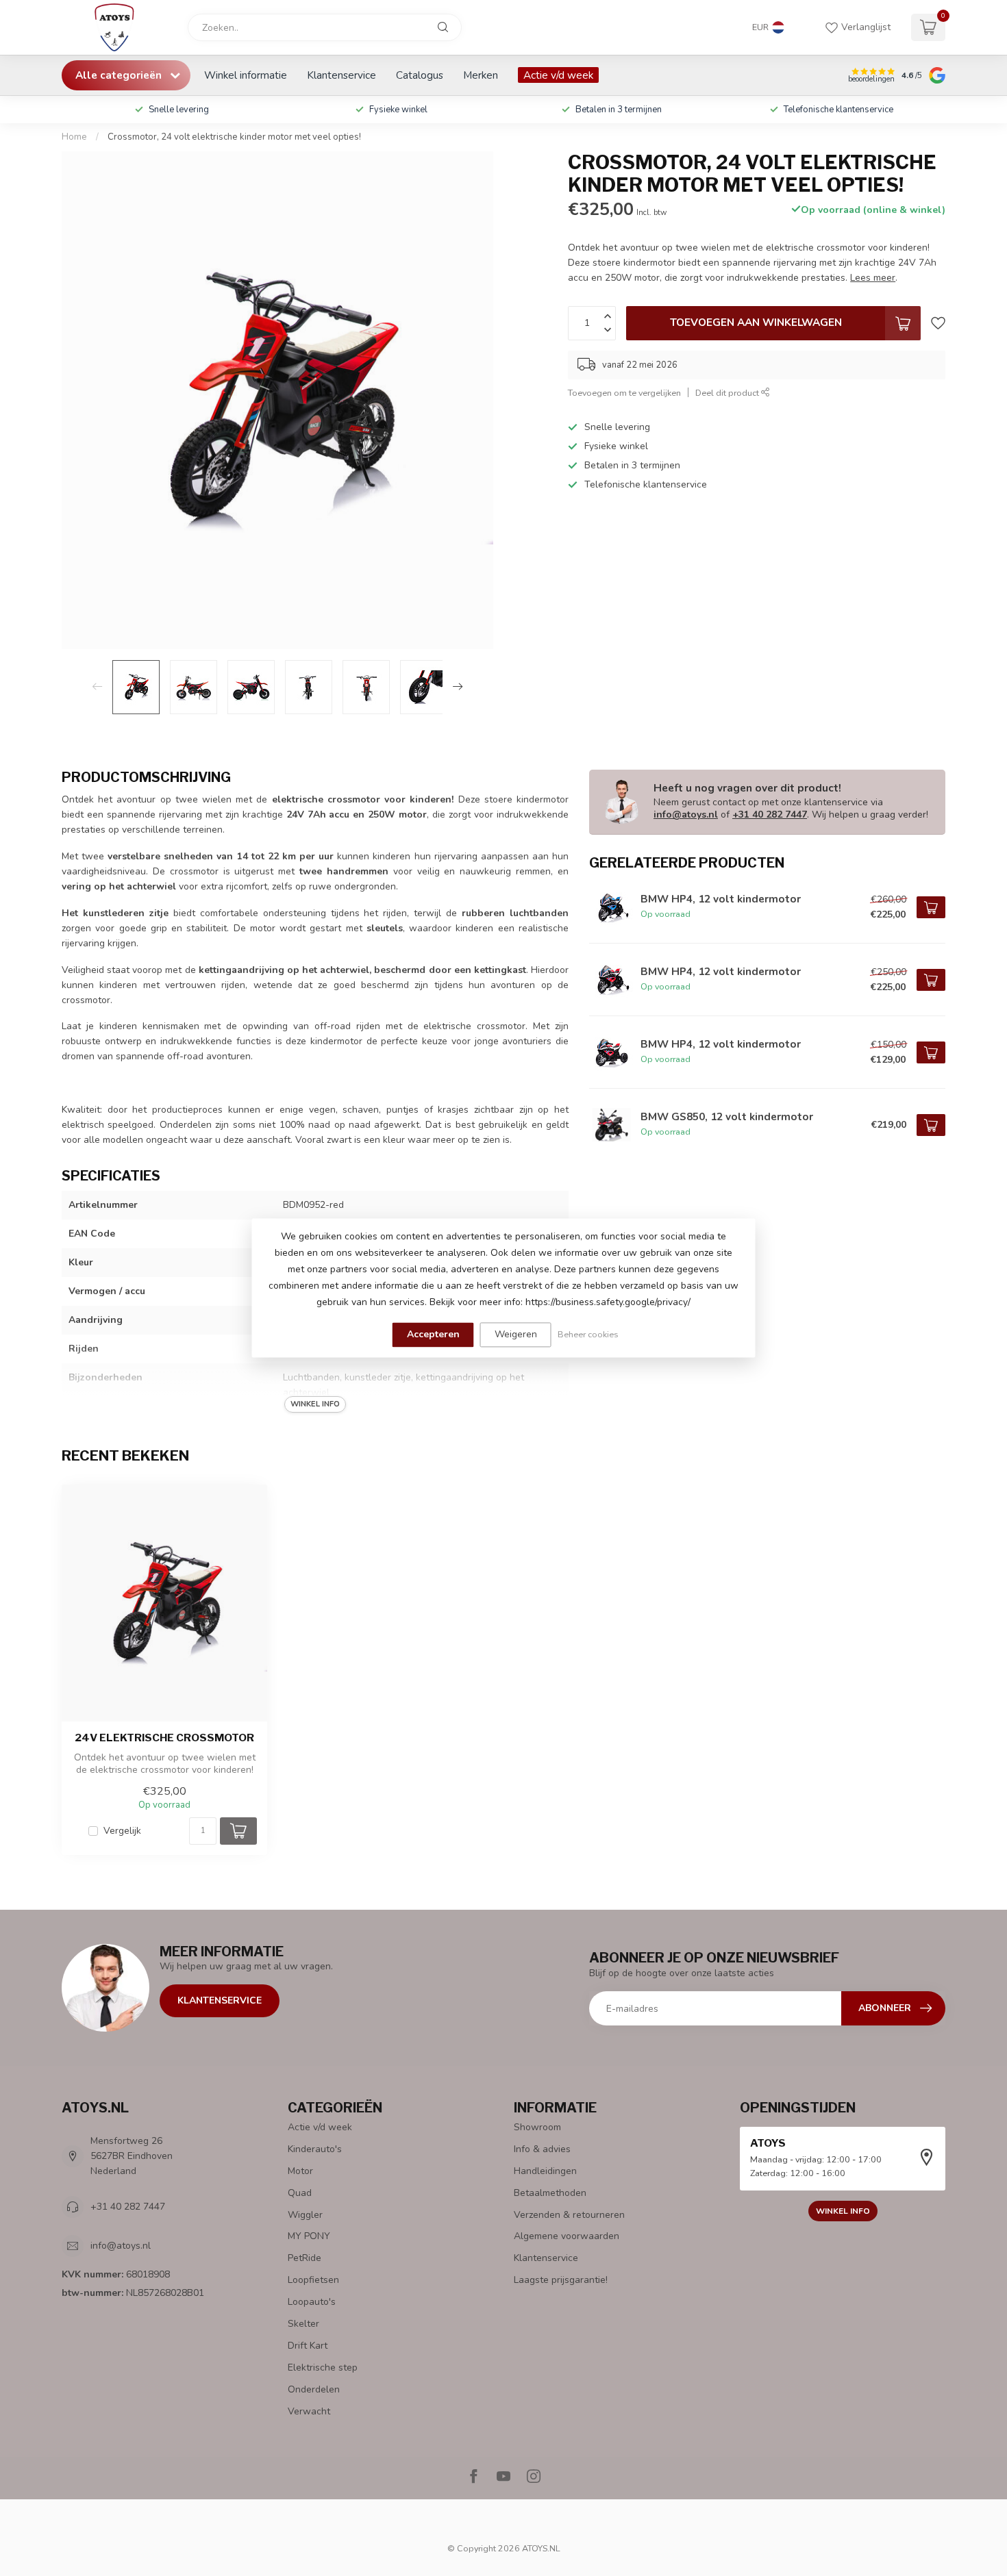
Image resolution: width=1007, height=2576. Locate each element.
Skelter (303, 2324)
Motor (300, 2171)
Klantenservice (341, 75)
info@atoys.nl (686, 815)
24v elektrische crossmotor (164, 1738)
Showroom (537, 2127)
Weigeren (516, 1334)
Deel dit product (728, 393)
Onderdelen (314, 2389)
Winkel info (843, 2211)
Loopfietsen (313, 2280)
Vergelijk (122, 1831)
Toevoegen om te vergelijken (624, 393)
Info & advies (542, 2149)
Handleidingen (545, 2171)
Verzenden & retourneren (569, 2215)
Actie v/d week (558, 75)
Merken (481, 75)
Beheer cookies (588, 1334)
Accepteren (433, 1334)
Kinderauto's (315, 2149)
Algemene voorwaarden (567, 2236)
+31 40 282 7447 (770, 815)
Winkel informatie (246, 75)
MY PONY (309, 2236)
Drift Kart (308, 2346)
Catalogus (420, 75)
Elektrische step (323, 2367)
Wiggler (305, 2215)
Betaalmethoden (550, 2193)
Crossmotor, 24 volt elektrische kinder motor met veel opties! (234, 137)
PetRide (304, 2258)
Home (74, 137)
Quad (300, 2193)
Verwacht (309, 2411)
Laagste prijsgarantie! (561, 2280)
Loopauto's (312, 2302)
